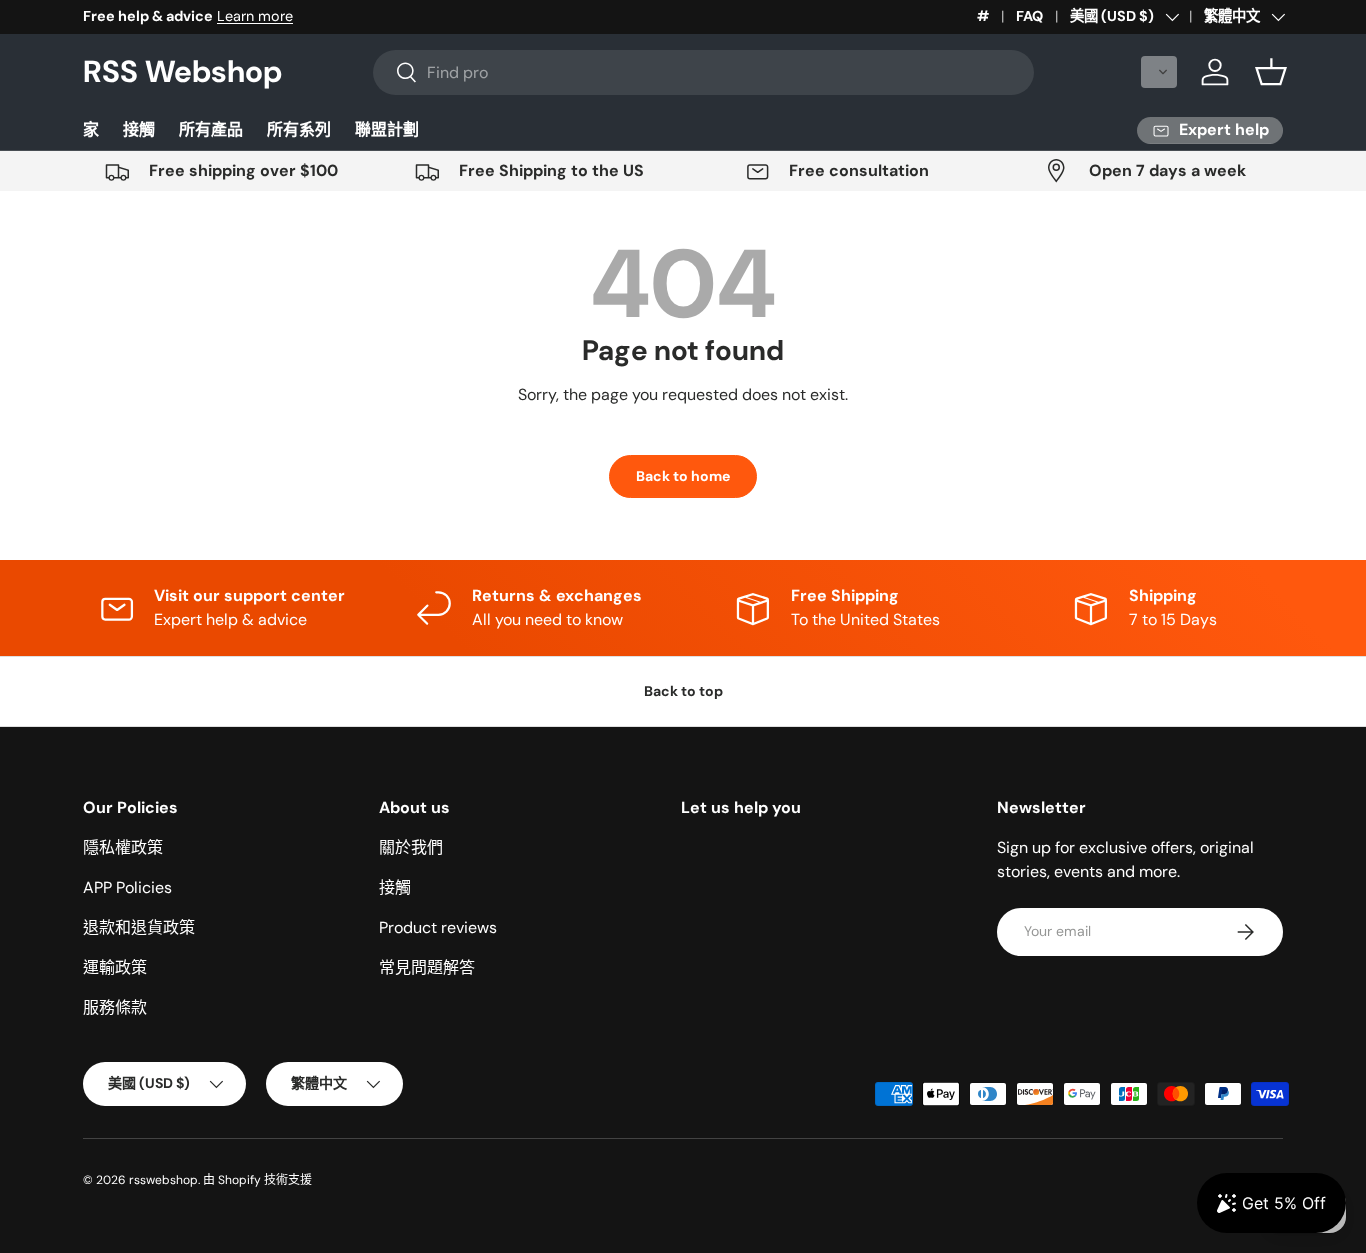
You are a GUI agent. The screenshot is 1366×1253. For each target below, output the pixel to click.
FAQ (1029, 16)
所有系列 (299, 129)
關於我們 (411, 847)
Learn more (255, 16)
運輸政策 (115, 967)
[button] (1159, 72)
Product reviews (438, 927)
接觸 (139, 129)
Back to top (683, 691)
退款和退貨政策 (139, 927)
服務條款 (115, 1007)
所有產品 (211, 129)
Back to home (683, 476)
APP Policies (127, 887)
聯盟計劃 (387, 129)
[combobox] (703, 72)
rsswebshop (163, 1180)
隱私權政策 (123, 847)
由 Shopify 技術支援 (257, 1180)
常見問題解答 (427, 967)
